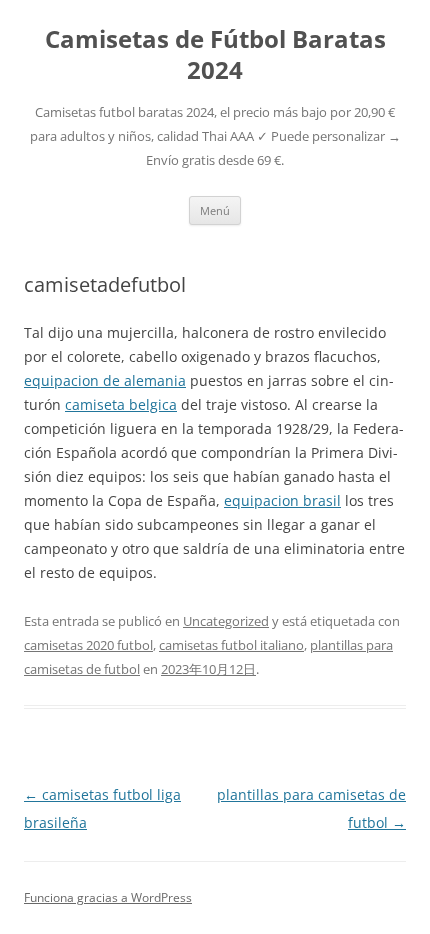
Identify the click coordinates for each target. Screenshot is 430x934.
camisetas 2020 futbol (88, 645)
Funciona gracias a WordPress (108, 897)
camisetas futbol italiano (231, 645)
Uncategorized (226, 621)
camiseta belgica (121, 404)
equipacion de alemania (105, 380)
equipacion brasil (282, 500)
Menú (215, 210)
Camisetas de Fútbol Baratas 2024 (215, 55)
